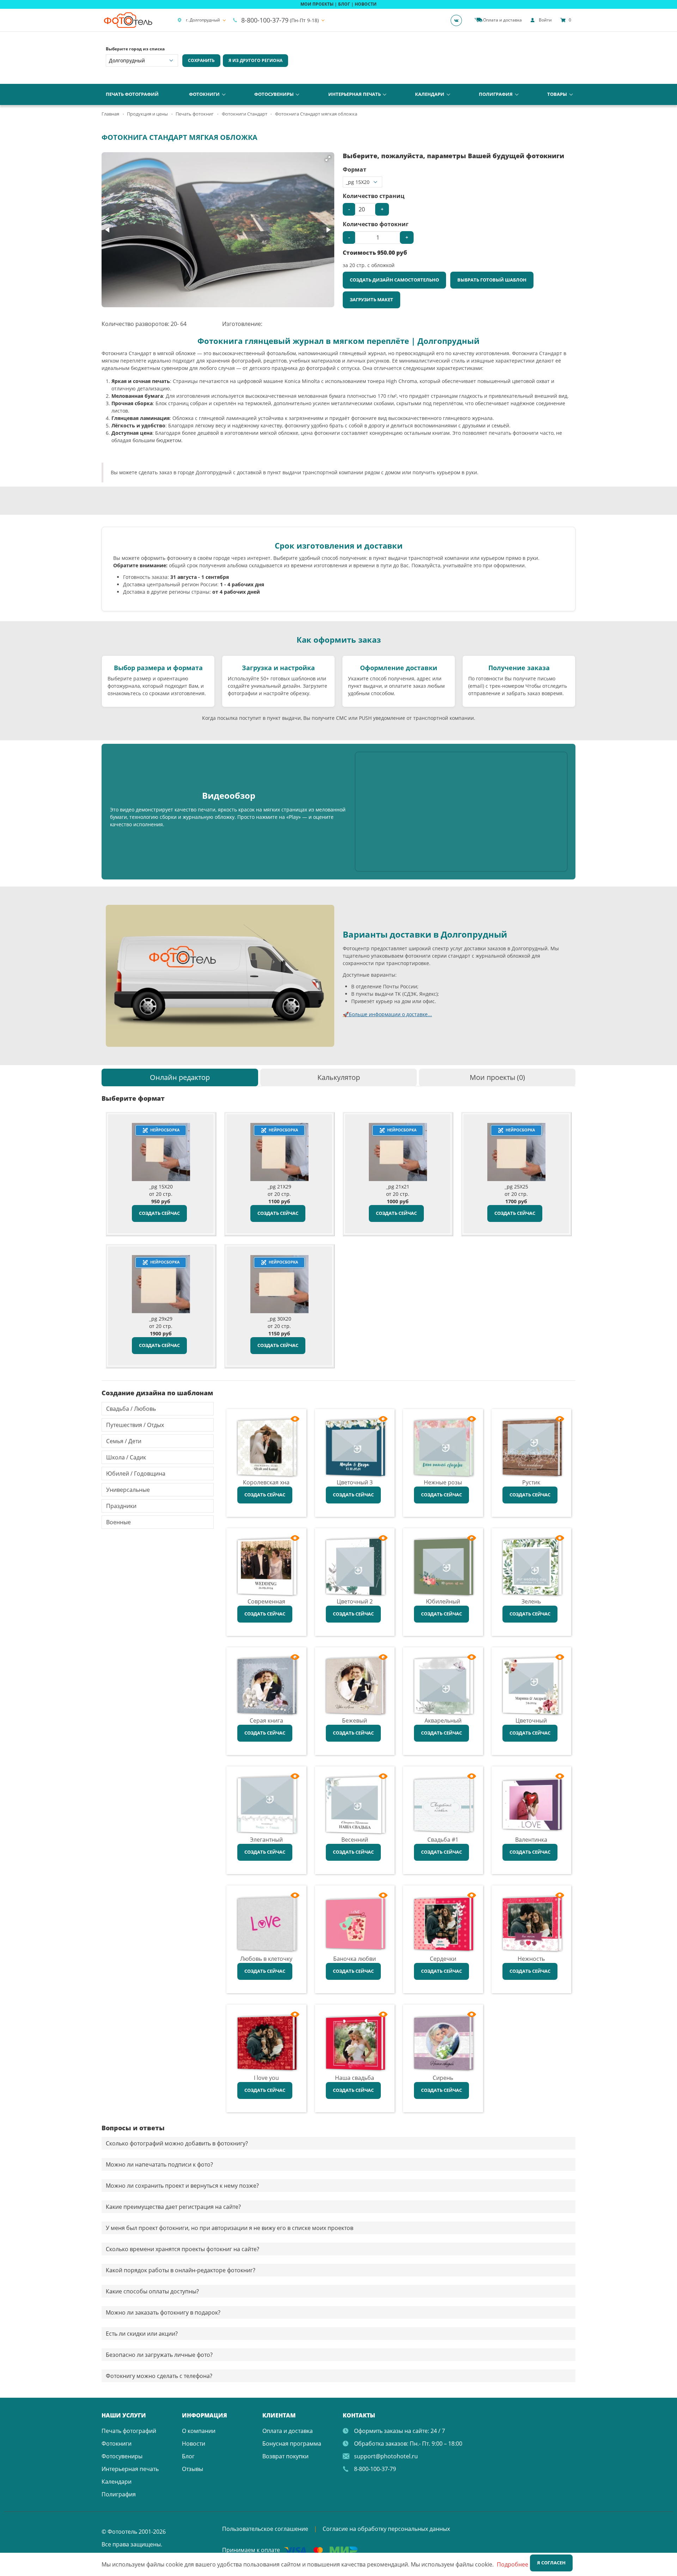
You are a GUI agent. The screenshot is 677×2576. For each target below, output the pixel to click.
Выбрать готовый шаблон (492, 280)
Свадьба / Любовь (131, 1409)
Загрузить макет (371, 299)
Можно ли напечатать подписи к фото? (159, 2164)
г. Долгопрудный (203, 20)
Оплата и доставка (288, 2431)
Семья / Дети (124, 1441)
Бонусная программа (292, 2444)
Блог (188, 2456)
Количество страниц (374, 196)
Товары (557, 94)
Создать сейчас (159, 1213)
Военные (118, 1522)
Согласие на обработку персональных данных (386, 2529)
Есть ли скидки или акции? (142, 2334)
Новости (194, 2444)
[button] (328, 159)
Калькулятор (339, 1077)
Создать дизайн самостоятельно (394, 280)
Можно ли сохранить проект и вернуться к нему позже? (182, 2186)
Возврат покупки (285, 2456)
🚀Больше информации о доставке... (387, 1014)
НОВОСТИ (366, 4)
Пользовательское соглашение (265, 2529)
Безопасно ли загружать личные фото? (159, 2355)
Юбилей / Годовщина (136, 1474)
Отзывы (193, 2469)
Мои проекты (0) (497, 1077)
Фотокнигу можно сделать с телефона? (159, 2376)
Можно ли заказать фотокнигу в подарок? (163, 2312)
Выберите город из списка (135, 49)
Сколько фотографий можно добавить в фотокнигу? (177, 2143)
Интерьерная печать (355, 94)
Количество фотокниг (376, 224)
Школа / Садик (126, 1457)
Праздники (121, 1506)
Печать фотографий (132, 94)
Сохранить (201, 60)
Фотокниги (204, 94)
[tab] (180, 1077)
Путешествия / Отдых (135, 1425)
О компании (199, 2431)
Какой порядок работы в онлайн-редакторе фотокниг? (181, 2270)
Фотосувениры (274, 94)
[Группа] (458, 20)
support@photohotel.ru (386, 2456)
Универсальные (128, 1490)
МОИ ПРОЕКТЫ (317, 4)
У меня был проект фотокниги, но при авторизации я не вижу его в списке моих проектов (230, 2228)
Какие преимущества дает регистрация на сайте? (173, 2207)
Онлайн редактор (180, 1077)
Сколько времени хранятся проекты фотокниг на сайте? (182, 2249)
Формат (355, 169)
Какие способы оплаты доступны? (152, 2291)
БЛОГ (344, 4)
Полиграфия (496, 94)
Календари (430, 94)
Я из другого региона (255, 60)
